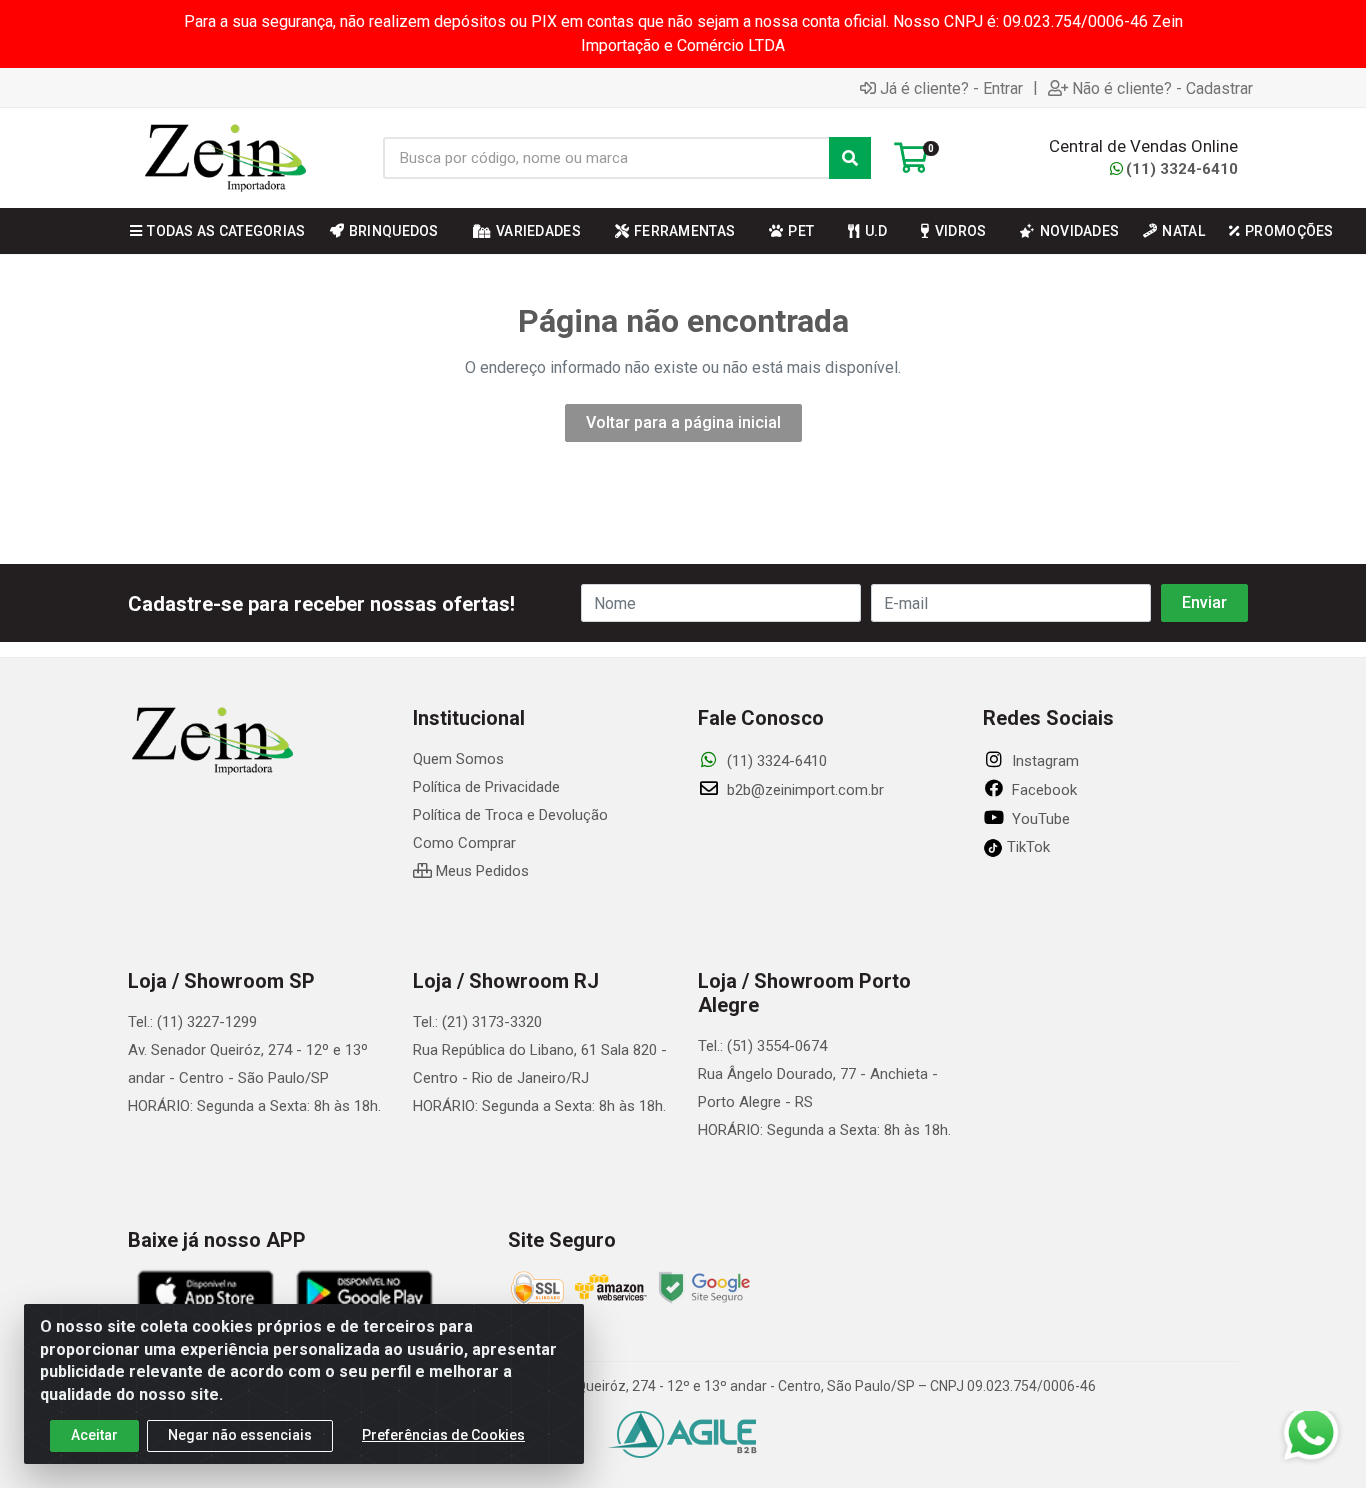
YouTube (1039, 819)
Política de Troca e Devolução (510, 815)
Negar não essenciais (240, 1435)
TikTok (1026, 847)
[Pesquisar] (850, 158)
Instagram (1043, 761)
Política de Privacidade (486, 787)
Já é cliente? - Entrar (951, 88)
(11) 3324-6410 (1182, 169)
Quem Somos (458, 759)
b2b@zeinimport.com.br (803, 790)
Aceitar (94, 1435)
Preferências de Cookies (443, 1435)
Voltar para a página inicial (683, 422)
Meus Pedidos (480, 871)
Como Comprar (464, 843)
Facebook (1042, 790)
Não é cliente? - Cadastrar (1162, 88)
